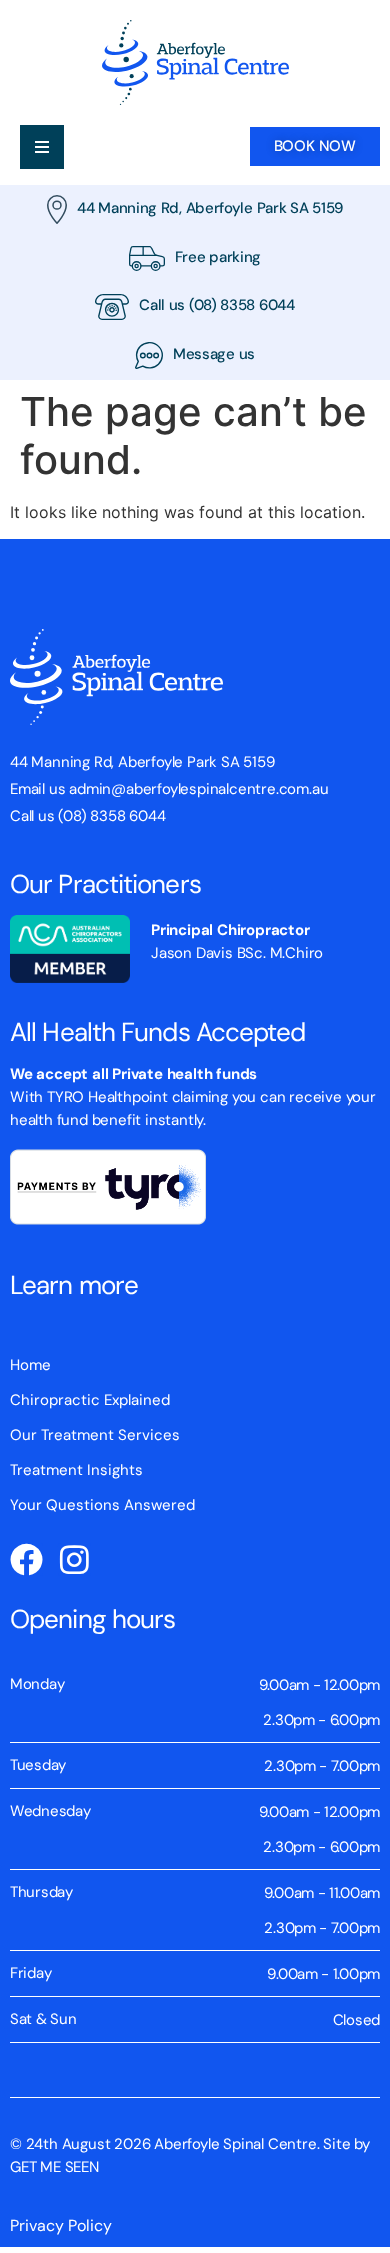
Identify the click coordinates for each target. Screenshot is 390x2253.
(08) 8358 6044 (242, 305)
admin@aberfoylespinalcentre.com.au (198, 789)
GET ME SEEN (54, 2167)
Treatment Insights (76, 1470)
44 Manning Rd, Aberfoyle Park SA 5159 (210, 208)
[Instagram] (74, 1559)
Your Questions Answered (102, 1505)
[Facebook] (26, 1559)
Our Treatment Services (95, 1435)
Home (30, 1365)
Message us (214, 354)
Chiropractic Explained (90, 1400)
